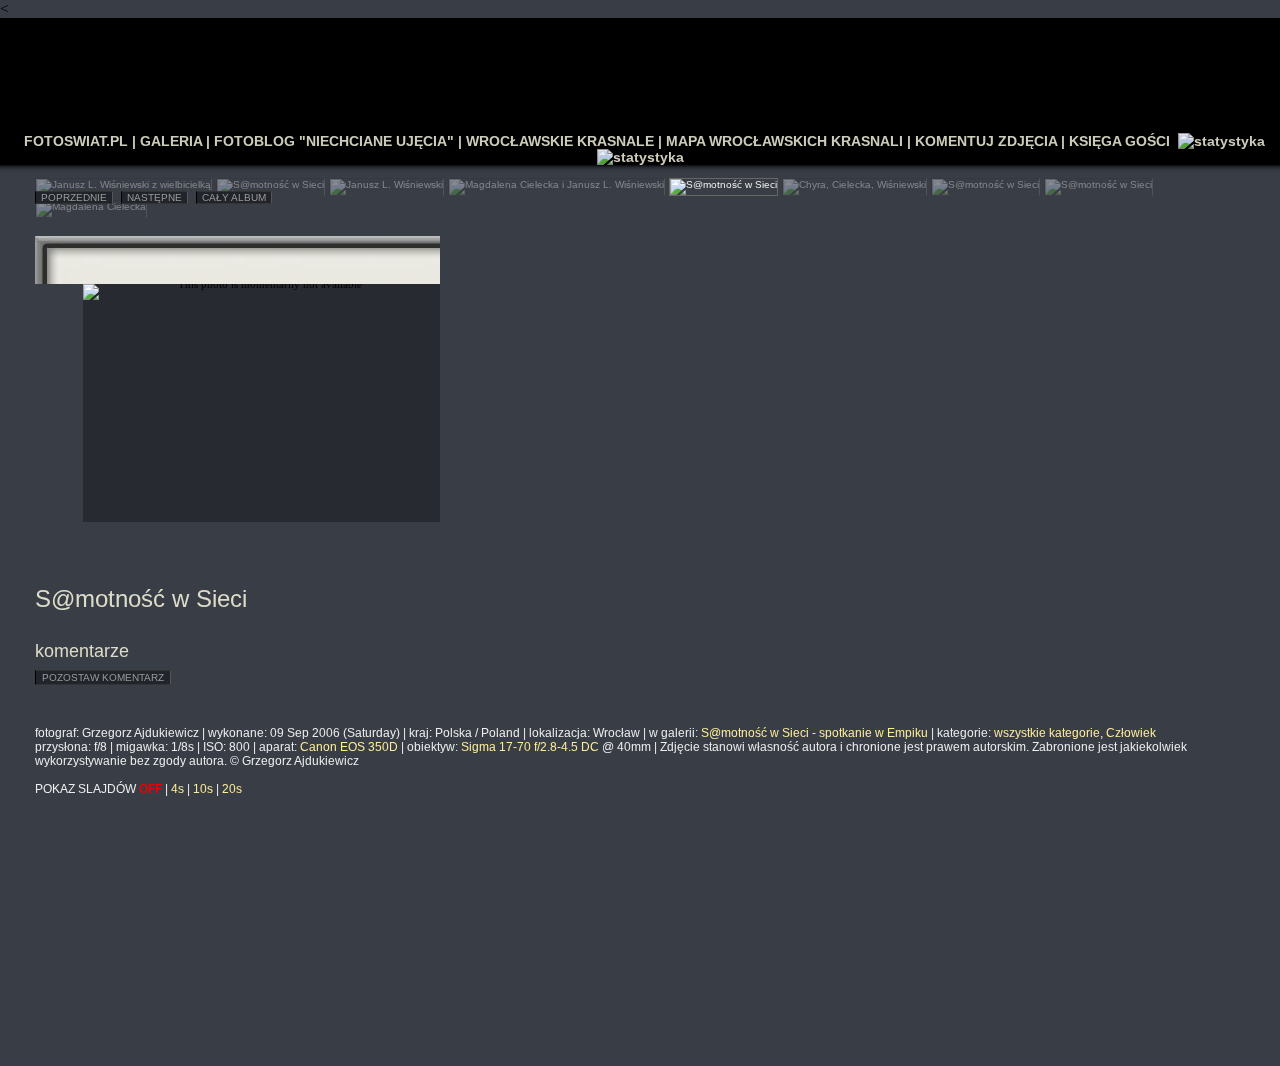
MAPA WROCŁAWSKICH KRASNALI (784, 141)
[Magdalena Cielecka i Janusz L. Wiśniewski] (556, 182)
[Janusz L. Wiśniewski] (386, 182)
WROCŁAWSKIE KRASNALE (560, 141)
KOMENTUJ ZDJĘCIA (986, 141)
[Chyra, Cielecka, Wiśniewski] (854, 182)
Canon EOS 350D (349, 747)
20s (232, 789)
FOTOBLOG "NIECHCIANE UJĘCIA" (334, 141)
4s (177, 789)
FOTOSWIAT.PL (76, 141)
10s (203, 789)
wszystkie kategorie (1047, 733)
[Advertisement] (640, 66)
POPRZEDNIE (74, 197)
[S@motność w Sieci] (270, 182)
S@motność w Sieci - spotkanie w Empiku (814, 733)
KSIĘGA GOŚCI (1119, 141)
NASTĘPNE (154, 197)
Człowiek (1131, 733)
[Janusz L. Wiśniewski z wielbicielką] (123, 182)
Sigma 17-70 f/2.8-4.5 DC (530, 747)
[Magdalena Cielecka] (91, 204)
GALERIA (171, 141)
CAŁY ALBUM (234, 197)
